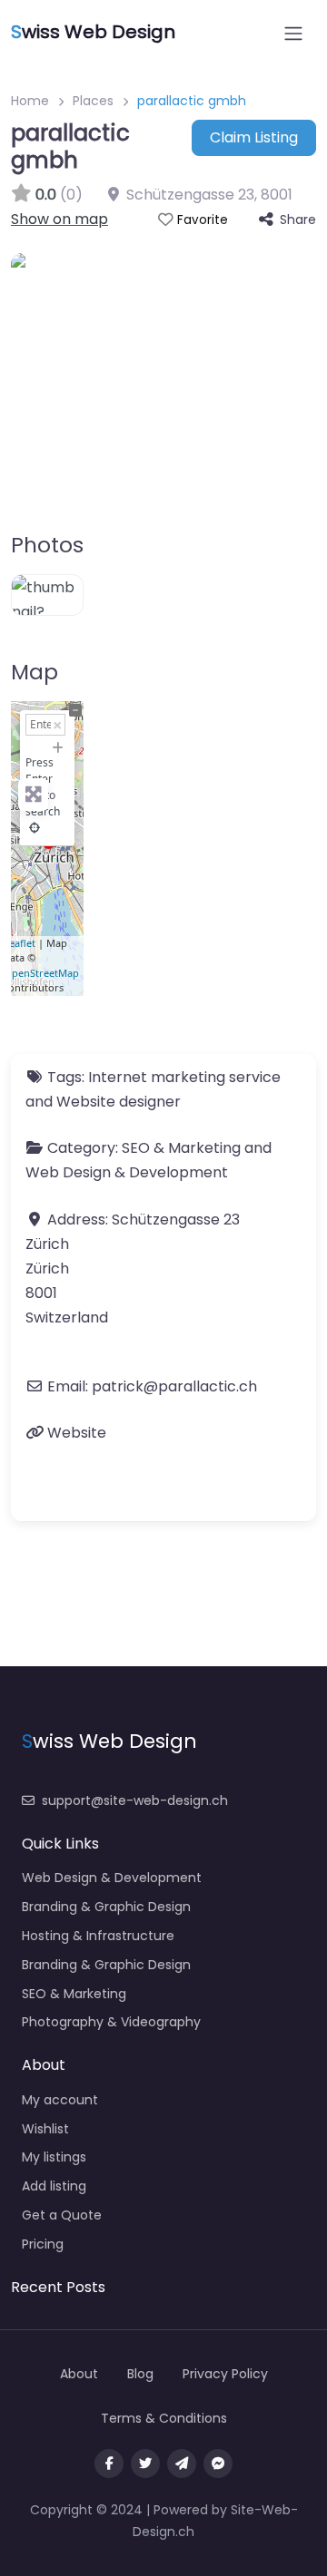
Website (77, 1433)
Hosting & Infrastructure (98, 1936)
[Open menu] (293, 34)
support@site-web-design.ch (135, 1800)
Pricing (43, 2244)
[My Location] (35, 828)
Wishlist (45, 2129)
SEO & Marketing (181, 1148)
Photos (47, 545)
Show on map (59, 219)
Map (35, 672)
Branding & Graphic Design (106, 1907)
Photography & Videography (111, 2022)
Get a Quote (62, 2215)
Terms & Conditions (164, 2418)
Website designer (119, 1102)
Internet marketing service (184, 1077)
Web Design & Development (127, 1172)
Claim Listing (254, 137)
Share (298, 220)
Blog (140, 2374)
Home (30, 101)
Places (93, 101)
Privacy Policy (225, 2374)
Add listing (54, 2186)
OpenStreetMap (41, 973)
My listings (54, 2157)
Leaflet (20, 943)
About (79, 2374)
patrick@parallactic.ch (174, 1386)
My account (60, 2100)
